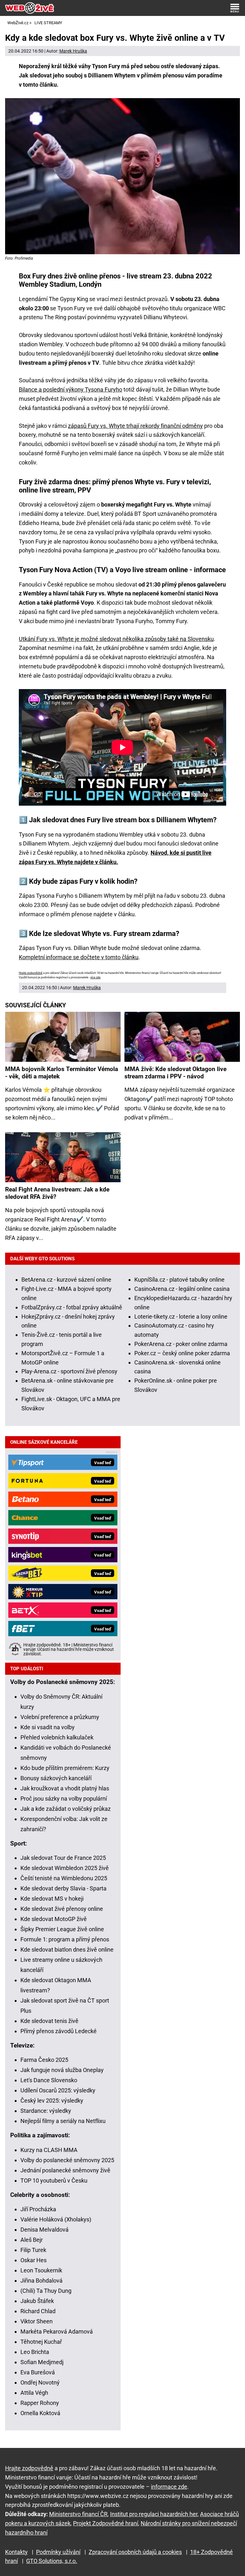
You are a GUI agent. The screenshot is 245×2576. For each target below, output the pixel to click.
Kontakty (16, 2552)
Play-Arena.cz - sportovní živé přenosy (69, 1371)
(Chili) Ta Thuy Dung (46, 2291)
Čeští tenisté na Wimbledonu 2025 (64, 1878)
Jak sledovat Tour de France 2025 (63, 1858)
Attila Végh (34, 2393)
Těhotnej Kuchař (41, 2342)
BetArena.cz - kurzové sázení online (66, 1280)
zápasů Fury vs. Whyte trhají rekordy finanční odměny (135, 426)
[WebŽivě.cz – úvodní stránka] (30, 8)
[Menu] (235, 8)
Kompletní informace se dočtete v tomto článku (79, 957)
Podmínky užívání (58, 2552)
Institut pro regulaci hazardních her (154, 2514)
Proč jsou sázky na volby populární (64, 1799)
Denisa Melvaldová (45, 2230)
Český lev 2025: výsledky (52, 2101)
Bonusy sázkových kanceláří (56, 1778)
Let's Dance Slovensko (49, 2080)
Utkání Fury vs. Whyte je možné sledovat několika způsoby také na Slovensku (116, 639)
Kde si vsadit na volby (48, 1727)
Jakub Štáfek (37, 2301)
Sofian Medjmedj (42, 2362)
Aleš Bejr (32, 2240)
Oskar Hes (33, 2260)
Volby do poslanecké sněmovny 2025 (67, 2160)
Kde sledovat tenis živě (49, 2021)
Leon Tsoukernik (41, 2270)
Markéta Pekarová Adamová (57, 2331)
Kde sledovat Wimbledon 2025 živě (65, 1868)
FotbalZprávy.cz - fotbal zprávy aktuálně (72, 1307)
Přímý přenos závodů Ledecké (59, 2031)
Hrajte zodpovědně (31, 973)
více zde (95, 977)
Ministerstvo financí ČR (78, 2514)
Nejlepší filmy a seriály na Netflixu (63, 2121)
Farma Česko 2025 (44, 2060)
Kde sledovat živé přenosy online (62, 1909)
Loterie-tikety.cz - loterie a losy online (181, 1317)
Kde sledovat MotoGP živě (54, 1919)
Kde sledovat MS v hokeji (52, 1899)
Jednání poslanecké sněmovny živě (65, 2170)
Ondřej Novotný (40, 2382)
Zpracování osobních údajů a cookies (135, 2552)
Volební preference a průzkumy (60, 1717)
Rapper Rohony (40, 2403)
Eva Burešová (38, 2372)
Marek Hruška (73, 51)
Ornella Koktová (40, 2413)
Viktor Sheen (37, 2321)
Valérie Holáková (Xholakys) (56, 2219)
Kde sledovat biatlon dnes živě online (67, 1950)
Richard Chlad (38, 2311)
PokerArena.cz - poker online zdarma (181, 1344)
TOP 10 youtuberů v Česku (54, 2180)
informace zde (169, 2487)
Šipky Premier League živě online (62, 1929)
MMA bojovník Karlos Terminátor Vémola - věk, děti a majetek (62, 1073)
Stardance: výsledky (46, 2111)
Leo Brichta (35, 2352)
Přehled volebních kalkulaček (57, 1737)
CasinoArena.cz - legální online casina (182, 1289)
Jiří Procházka (38, 2209)
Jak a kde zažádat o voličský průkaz (66, 1809)
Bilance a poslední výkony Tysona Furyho (71, 389)
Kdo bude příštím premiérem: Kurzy (65, 1768)
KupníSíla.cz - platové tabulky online (179, 1280)
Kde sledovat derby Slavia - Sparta (63, 1888)
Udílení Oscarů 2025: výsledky (58, 2090)
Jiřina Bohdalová (41, 2281)
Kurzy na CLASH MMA (49, 2150)
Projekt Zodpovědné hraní (106, 2523)
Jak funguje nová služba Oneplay (62, 2070)
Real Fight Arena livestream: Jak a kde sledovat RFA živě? (57, 1193)
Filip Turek (33, 2250)
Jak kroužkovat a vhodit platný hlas (65, 1788)
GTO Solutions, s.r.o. (52, 2561)
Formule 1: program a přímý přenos (65, 1939)
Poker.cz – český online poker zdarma (182, 1353)
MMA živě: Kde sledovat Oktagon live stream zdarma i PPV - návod (175, 1073)
